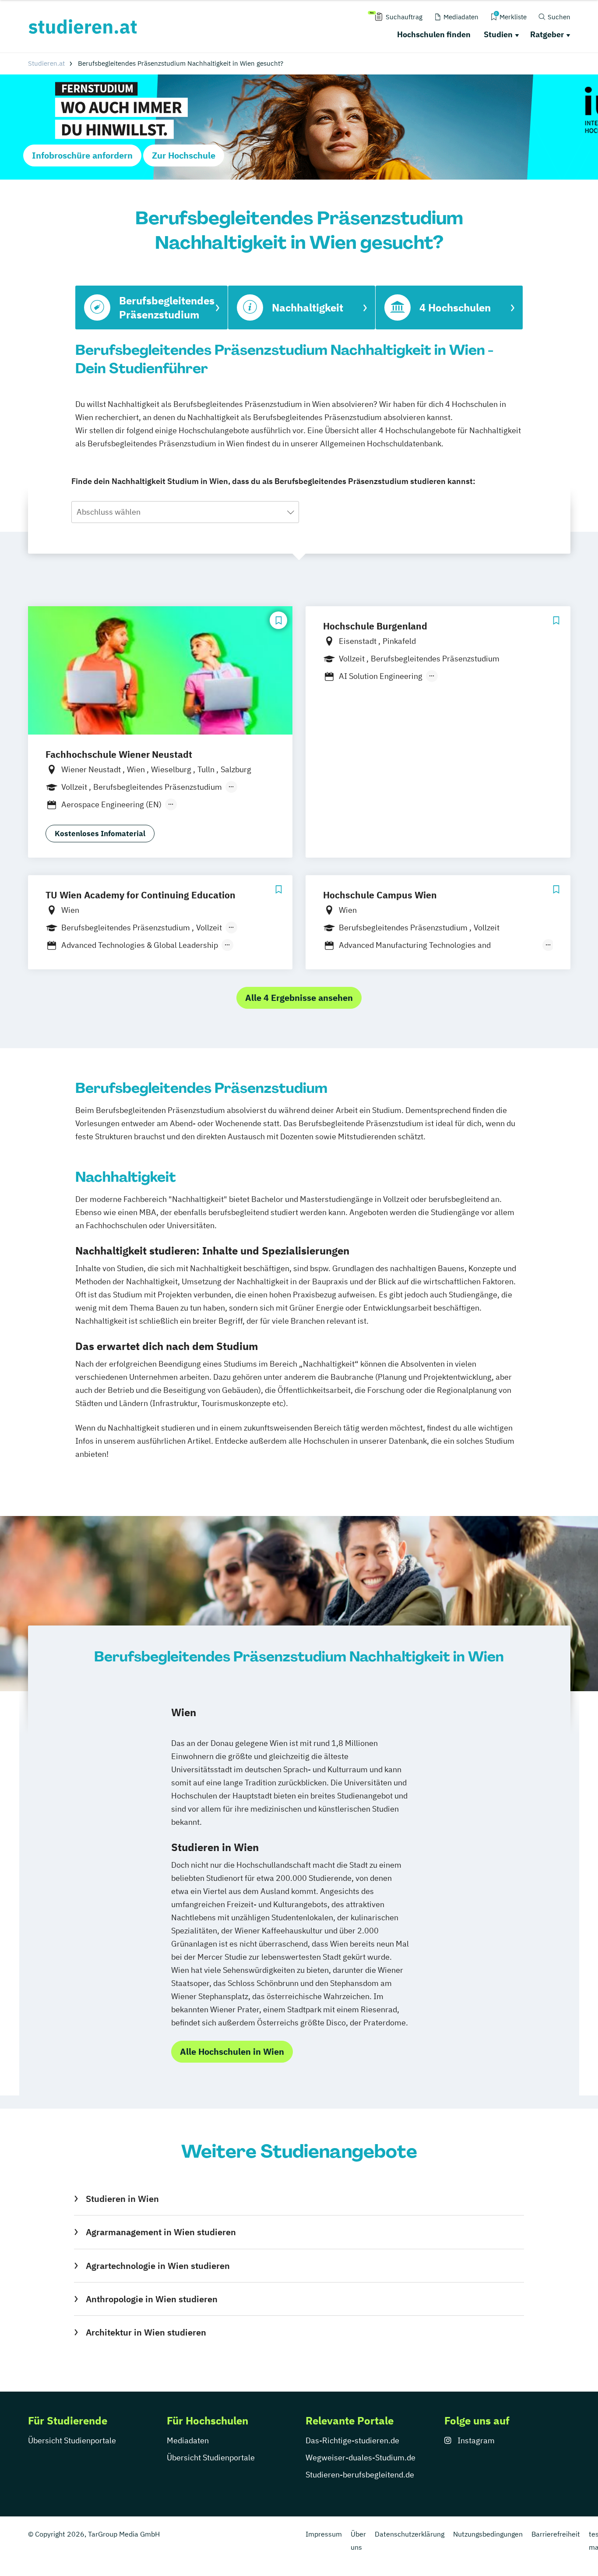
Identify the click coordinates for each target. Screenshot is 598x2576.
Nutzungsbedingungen (488, 2534)
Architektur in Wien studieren (146, 2332)
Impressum (324, 2534)
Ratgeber (547, 34)
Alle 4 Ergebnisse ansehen (299, 998)
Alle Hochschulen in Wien (232, 2051)
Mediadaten (188, 2440)
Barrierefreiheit (556, 2534)
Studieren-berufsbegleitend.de (360, 2475)
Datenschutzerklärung (410, 2534)
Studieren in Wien (122, 2199)
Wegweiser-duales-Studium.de (361, 2458)
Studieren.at (46, 63)
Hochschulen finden (434, 34)
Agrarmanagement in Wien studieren (161, 2232)
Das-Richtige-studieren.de (352, 2440)
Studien (498, 34)
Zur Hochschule (184, 155)
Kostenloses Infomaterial (100, 834)
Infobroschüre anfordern (82, 155)
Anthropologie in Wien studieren (151, 2299)
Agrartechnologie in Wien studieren (158, 2266)
